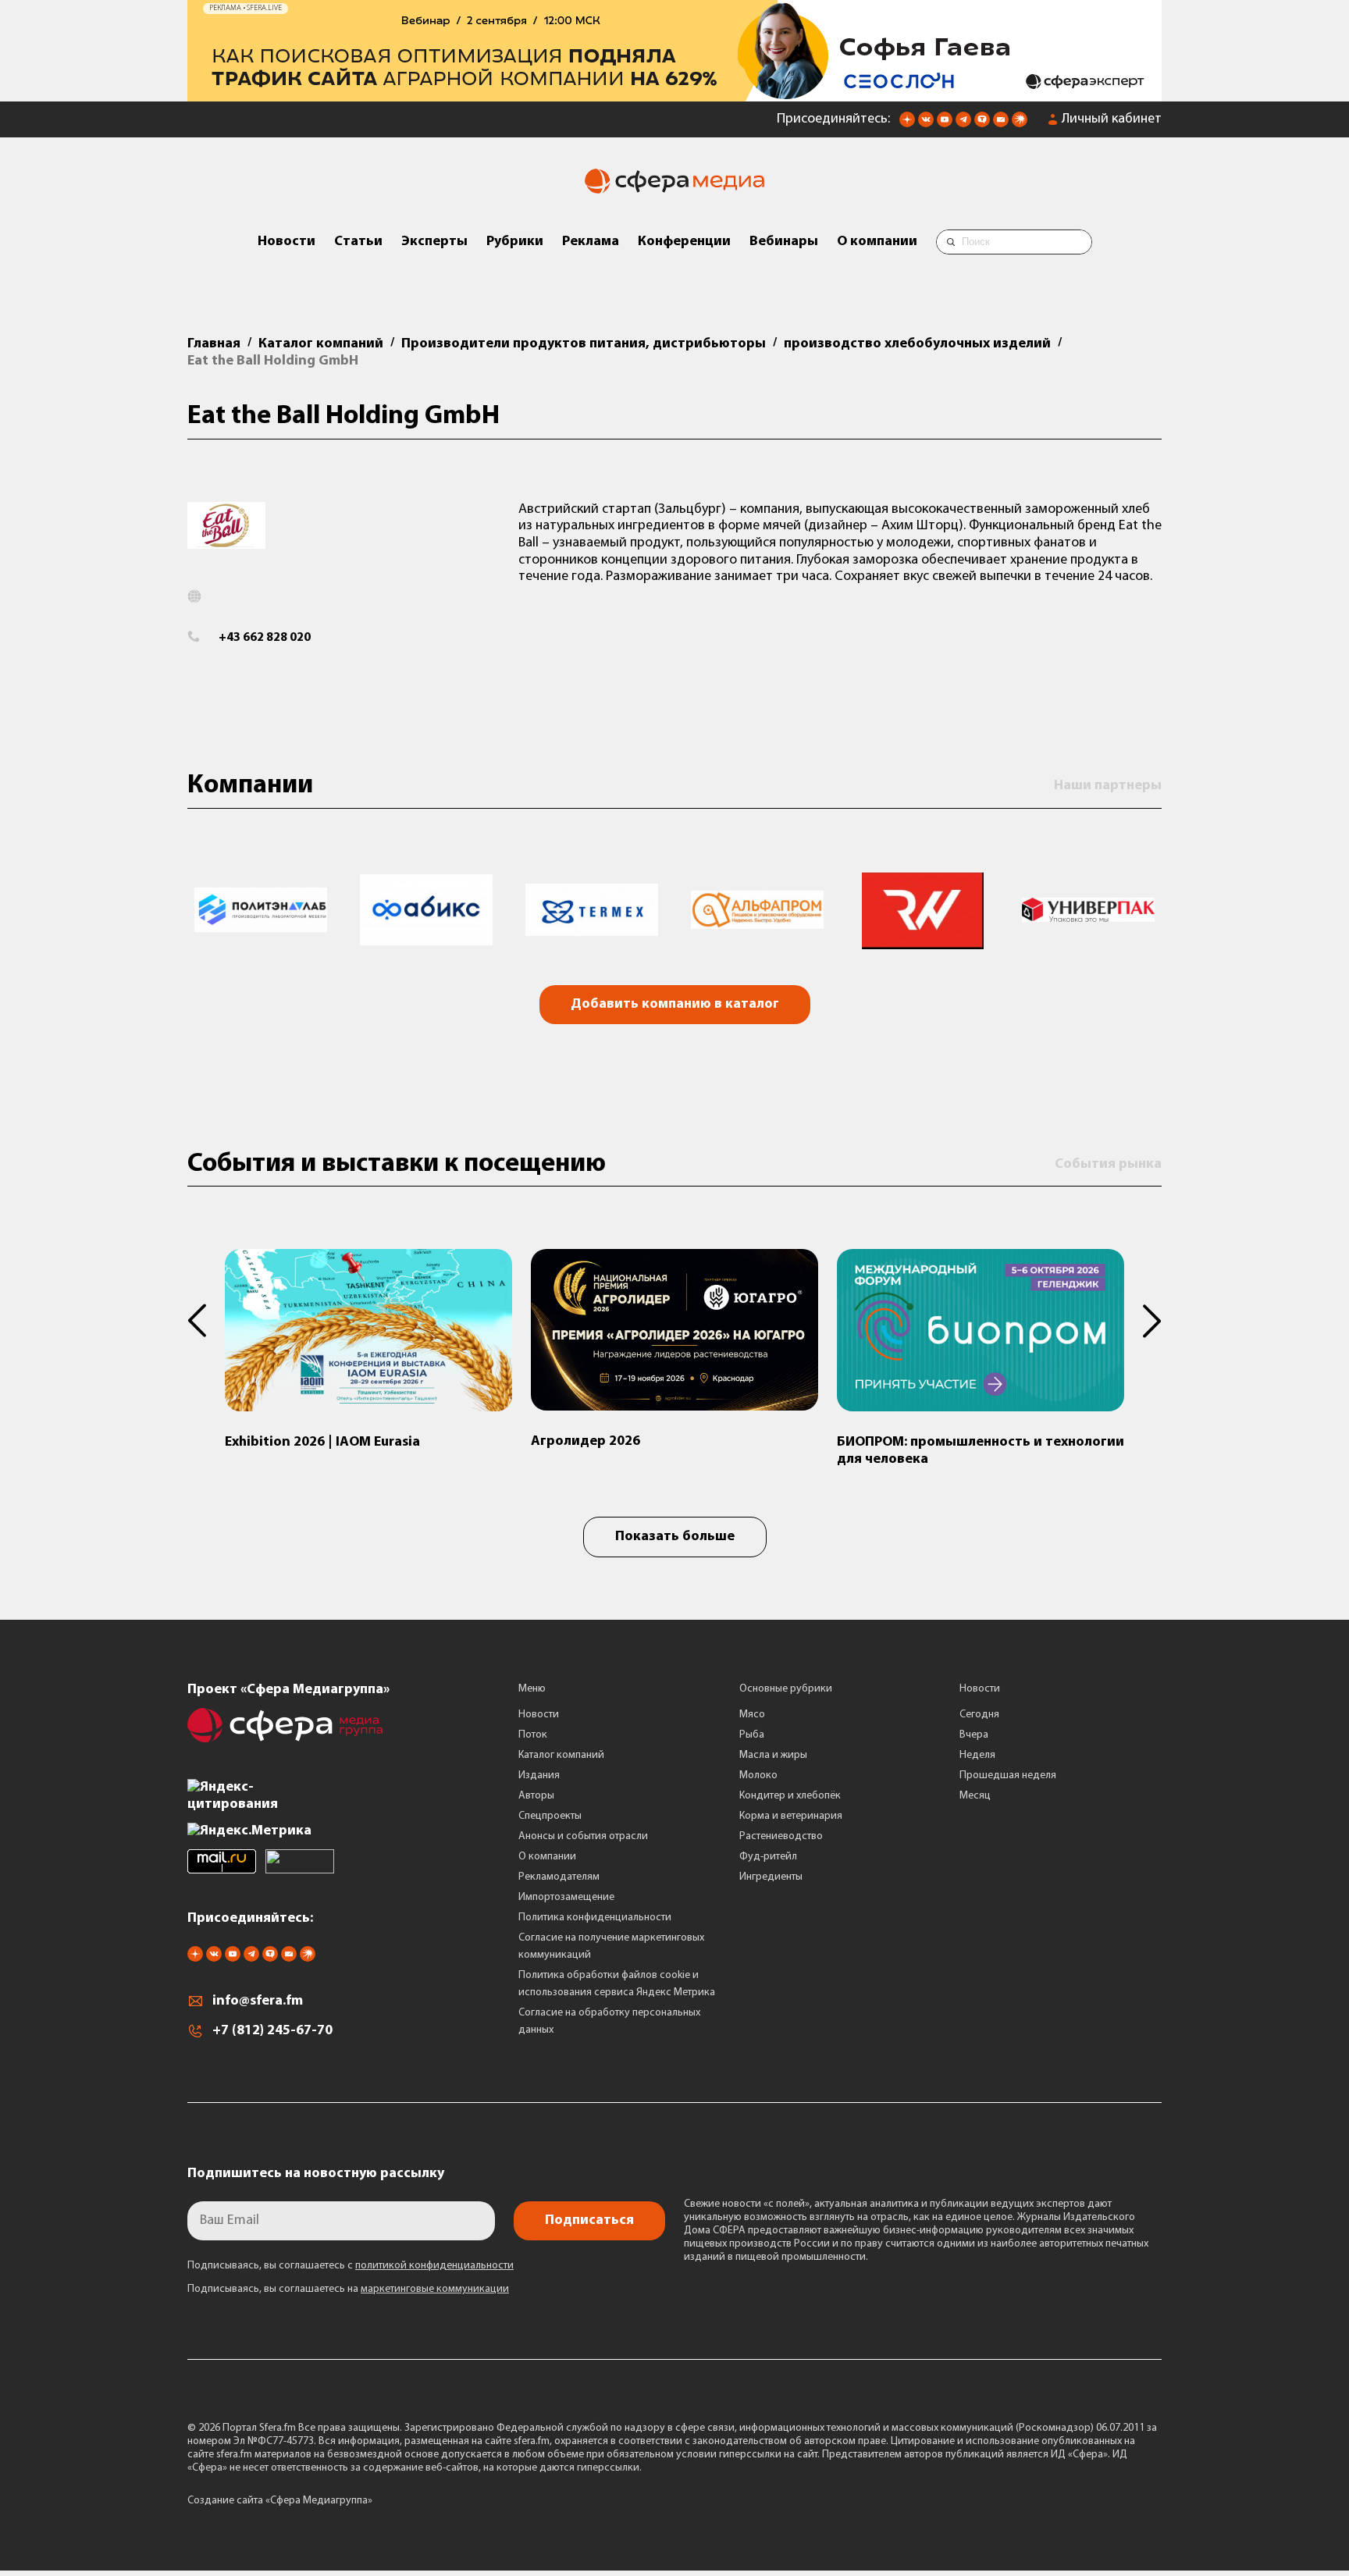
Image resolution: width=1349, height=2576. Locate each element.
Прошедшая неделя (1008, 1775)
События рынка (1108, 1165)
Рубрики (515, 242)
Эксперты (434, 242)
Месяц (975, 1796)
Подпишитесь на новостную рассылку (316, 2174)
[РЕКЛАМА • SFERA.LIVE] (674, 94)
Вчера (974, 1735)
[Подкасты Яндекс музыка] (1020, 124)
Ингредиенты (771, 1877)
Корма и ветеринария (791, 1816)
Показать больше (675, 1537)
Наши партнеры (1108, 786)
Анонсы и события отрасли (583, 1836)
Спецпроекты (550, 1816)
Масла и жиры (773, 1755)
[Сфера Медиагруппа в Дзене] (907, 124)
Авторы (536, 1796)
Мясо (752, 1715)
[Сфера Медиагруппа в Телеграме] (963, 124)
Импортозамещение (566, 1897)
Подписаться (589, 2221)
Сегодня (979, 1715)
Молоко (758, 1775)
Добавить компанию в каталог (675, 1005)
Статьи (358, 242)
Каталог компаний (561, 1755)
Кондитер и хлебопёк (790, 1796)
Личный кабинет (1112, 119)
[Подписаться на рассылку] (1001, 124)
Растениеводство (781, 1836)
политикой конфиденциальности (434, 2266)
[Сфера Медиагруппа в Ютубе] (945, 124)
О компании (877, 242)
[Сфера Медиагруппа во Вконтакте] (926, 124)
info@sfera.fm (258, 2001)
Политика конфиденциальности (595, 1918)
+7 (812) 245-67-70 (272, 2031)
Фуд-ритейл (768, 1857)
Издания (539, 1775)
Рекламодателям (559, 1877)
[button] (206, 1321)
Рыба (752, 1735)
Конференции (684, 242)
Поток (533, 1735)
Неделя (977, 1755)
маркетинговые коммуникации (435, 2289)
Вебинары (784, 242)
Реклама (591, 242)
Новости (287, 242)
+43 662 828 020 (265, 638)
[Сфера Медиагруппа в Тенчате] (982, 124)
